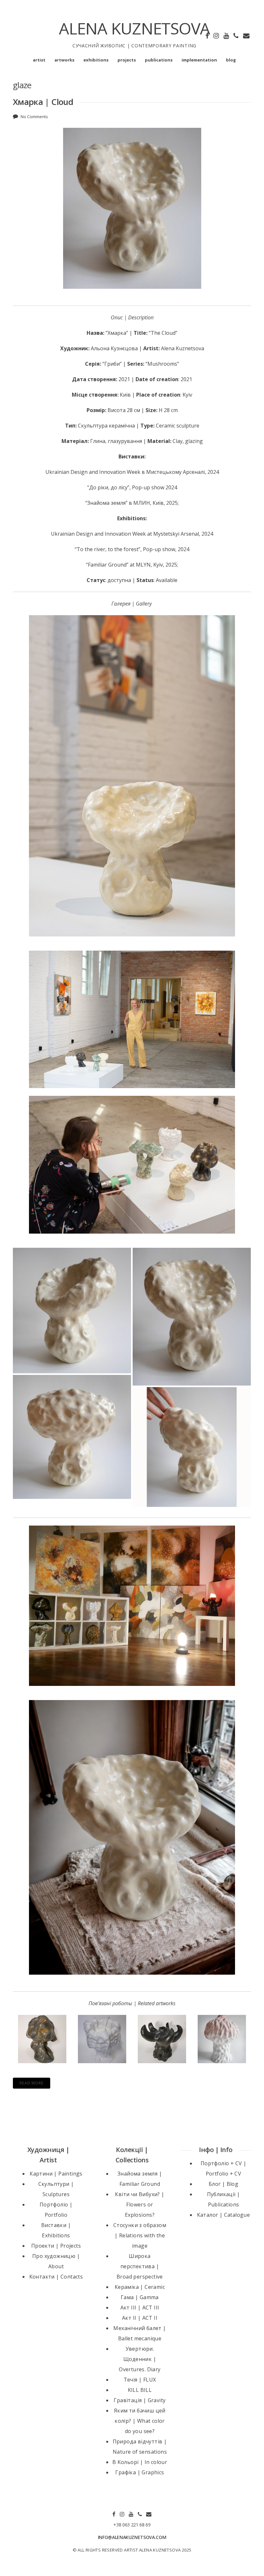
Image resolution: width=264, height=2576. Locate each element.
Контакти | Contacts (56, 2277)
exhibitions (96, 60)
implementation (199, 60)
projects (127, 60)
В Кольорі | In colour (140, 2462)
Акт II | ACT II (140, 2318)
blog (231, 60)
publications (159, 60)
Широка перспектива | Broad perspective (140, 2266)
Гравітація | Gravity (140, 2400)
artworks (64, 60)
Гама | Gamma (140, 2297)
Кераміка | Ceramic (140, 2287)
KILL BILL (140, 2390)
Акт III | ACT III (140, 2308)
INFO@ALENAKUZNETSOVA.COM (132, 2537)
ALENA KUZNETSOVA (134, 28)
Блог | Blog (223, 2184)
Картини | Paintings (56, 2174)
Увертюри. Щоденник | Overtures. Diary (140, 2359)
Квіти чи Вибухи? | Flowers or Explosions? (140, 2205)
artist (39, 60)
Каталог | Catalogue (224, 2215)
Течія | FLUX (140, 2380)
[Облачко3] (72, 1437)
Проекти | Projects (56, 2246)
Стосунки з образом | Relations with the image (140, 2235)
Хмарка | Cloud (43, 102)
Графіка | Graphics (140, 2472)
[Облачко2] (72, 1311)
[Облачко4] (192, 1447)
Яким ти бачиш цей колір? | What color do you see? (140, 2421)
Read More (32, 2083)
